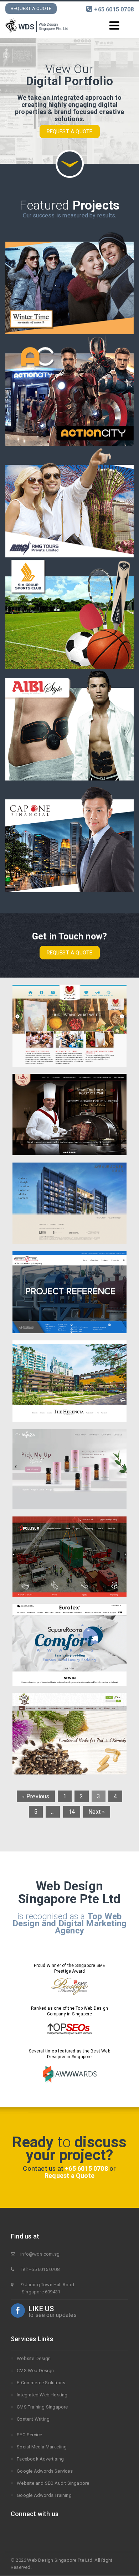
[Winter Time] (69, 279)
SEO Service (29, 2435)
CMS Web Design (35, 2371)
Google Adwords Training (44, 2495)
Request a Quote (31, 8)
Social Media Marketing (42, 2447)
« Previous (36, 1796)
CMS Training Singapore (42, 2407)
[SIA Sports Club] (69, 613)
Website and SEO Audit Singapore (53, 2483)
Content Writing (33, 2419)
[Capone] (69, 836)
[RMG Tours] (69, 502)
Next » (97, 1812)
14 (72, 1812)
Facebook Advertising (40, 2459)
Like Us (41, 2309)
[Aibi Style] (69, 725)
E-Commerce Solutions (41, 2383)
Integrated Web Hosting (42, 2395)
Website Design (34, 2358)
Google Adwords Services (45, 2471)
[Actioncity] (69, 390)
